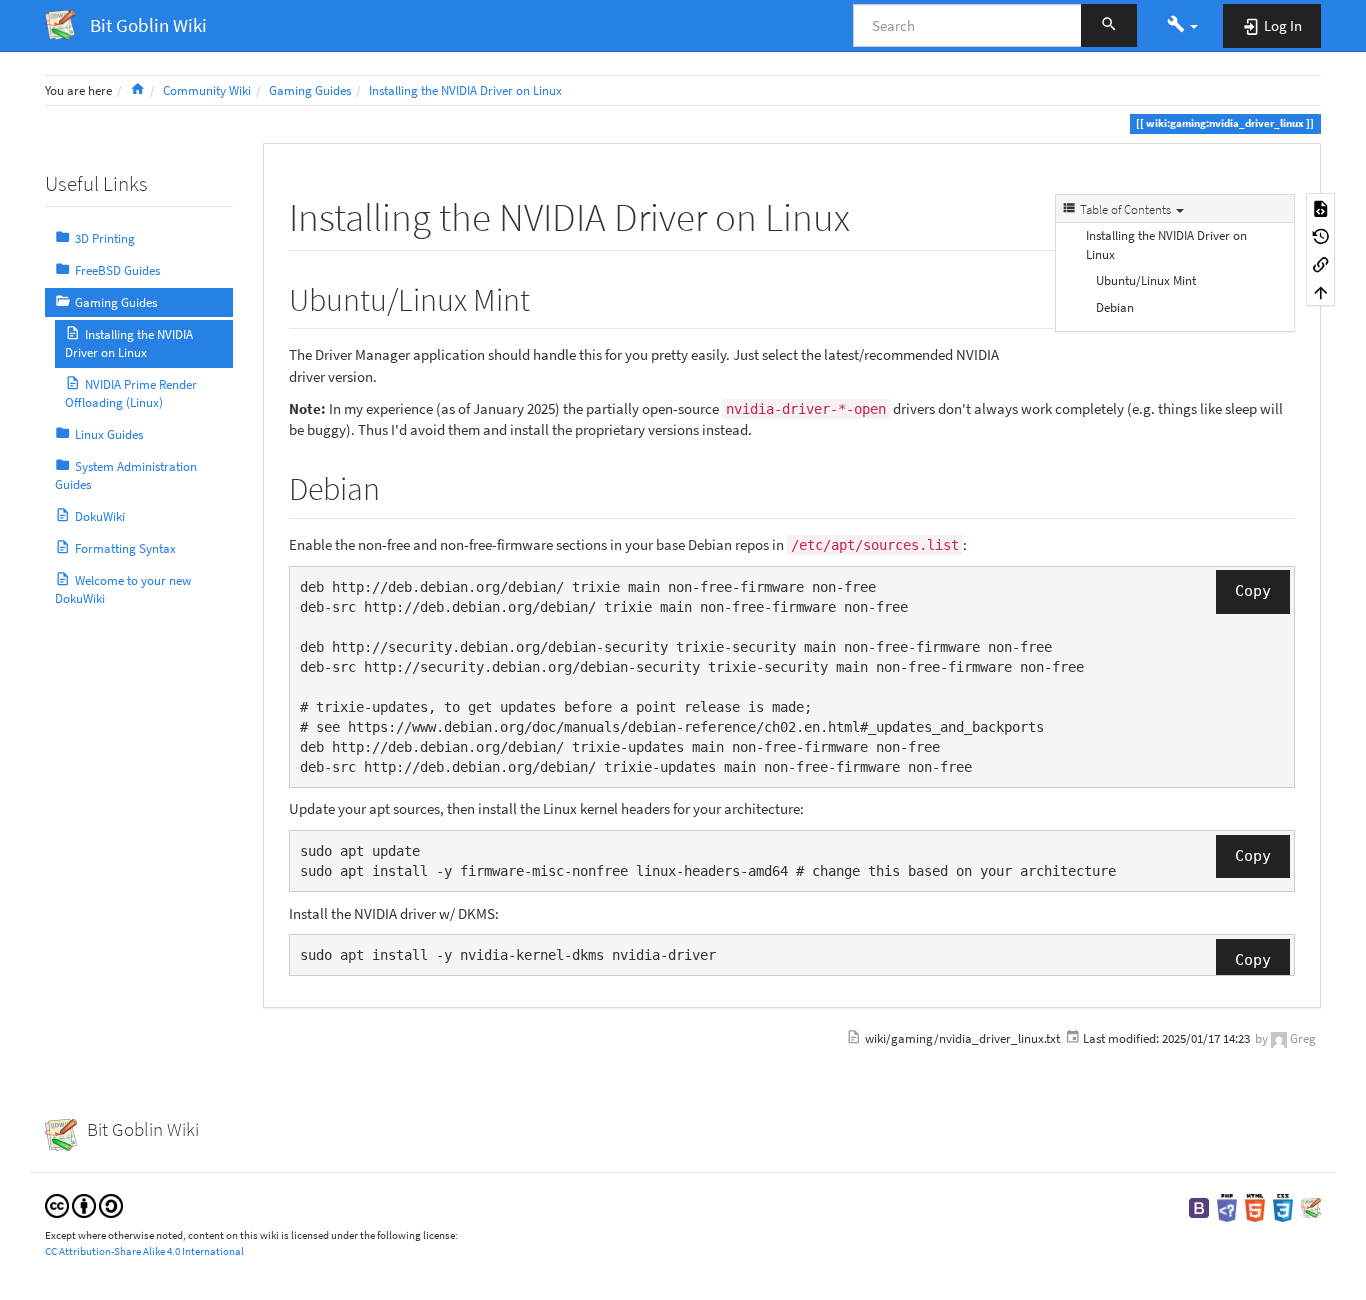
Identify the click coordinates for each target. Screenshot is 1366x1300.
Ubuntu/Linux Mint (1146, 280)
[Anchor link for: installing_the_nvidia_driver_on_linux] (869, 213)
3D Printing (105, 238)
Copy (1253, 591)
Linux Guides (109, 434)
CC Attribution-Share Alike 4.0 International (144, 1251)
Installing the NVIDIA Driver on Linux (465, 90)
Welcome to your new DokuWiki (123, 589)
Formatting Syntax (125, 548)
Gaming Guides (310, 90)
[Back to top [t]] (1321, 292)
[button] (1182, 25)
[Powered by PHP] (1227, 1206)
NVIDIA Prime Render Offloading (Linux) (131, 393)
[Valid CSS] (1283, 1206)
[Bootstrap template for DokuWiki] (1199, 1206)
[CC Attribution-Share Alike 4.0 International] (84, 1204)
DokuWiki (100, 516)
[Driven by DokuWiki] (1311, 1206)
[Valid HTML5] (1255, 1206)
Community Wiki (207, 90)
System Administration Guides (126, 475)
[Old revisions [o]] (1321, 235)
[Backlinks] (1321, 263)
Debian (1115, 307)
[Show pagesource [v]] (1321, 207)
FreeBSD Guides (117, 270)
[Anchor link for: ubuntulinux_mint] (546, 297)
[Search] (1109, 26)
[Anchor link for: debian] (396, 486)
